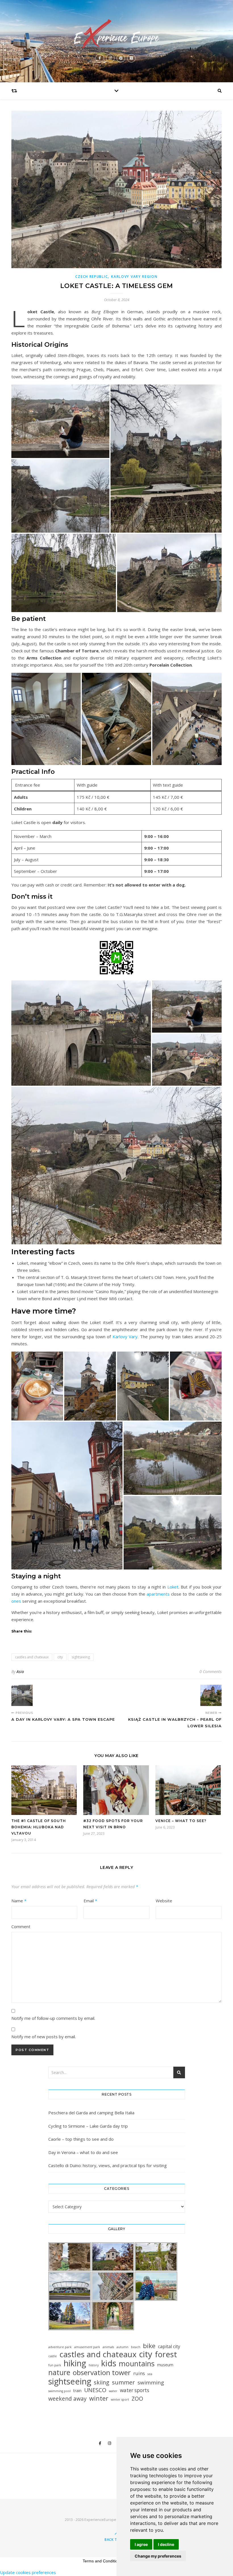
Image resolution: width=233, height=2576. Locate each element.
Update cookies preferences (28, 2572)
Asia (20, 1672)
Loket (173, 1587)
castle (53, 2356)
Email (90, 1901)
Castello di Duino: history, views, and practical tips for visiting (108, 2165)
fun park (55, 2365)
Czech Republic (91, 277)
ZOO (137, 2399)
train (77, 2391)
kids (109, 2363)
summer (123, 2382)
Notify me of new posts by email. (44, 2037)
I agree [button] (141, 2544)
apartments (158, 1594)
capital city (169, 2346)
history (94, 2365)
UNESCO (95, 2390)
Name (19, 1901)
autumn (122, 2347)
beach (136, 2347)
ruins (139, 2373)
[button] (60, 421)
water (113, 2391)
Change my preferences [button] (158, 2556)
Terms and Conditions (102, 2561)
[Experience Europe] (116, 34)
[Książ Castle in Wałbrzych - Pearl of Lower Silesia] (211, 1695)
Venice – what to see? (181, 1821)
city (60, 1657)
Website (164, 1901)
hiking (75, 2363)
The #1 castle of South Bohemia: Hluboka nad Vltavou (39, 1827)
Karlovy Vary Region (134, 277)
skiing (102, 2382)
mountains (137, 2364)
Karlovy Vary (125, 1337)
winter (99, 2398)
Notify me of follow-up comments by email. (53, 2018)
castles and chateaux (32, 1657)
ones (16, 1601)
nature (59, 2372)
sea (150, 2374)
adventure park (60, 2347)
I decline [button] (166, 2544)
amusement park (87, 2347)
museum (165, 2365)
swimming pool (60, 2391)
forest (166, 2354)
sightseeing (81, 1657)
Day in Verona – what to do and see (83, 2152)
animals (108, 2347)
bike (149, 2346)
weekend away (67, 2399)
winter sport (120, 2399)
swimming (151, 2383)
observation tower (102, 2372)
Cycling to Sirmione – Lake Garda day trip (88, 2126)
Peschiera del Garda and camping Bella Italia (91, 2113)
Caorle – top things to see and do (81, 2139)
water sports (135, 2390)
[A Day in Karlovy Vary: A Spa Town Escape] (22, 1695)
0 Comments (211, 1672)
